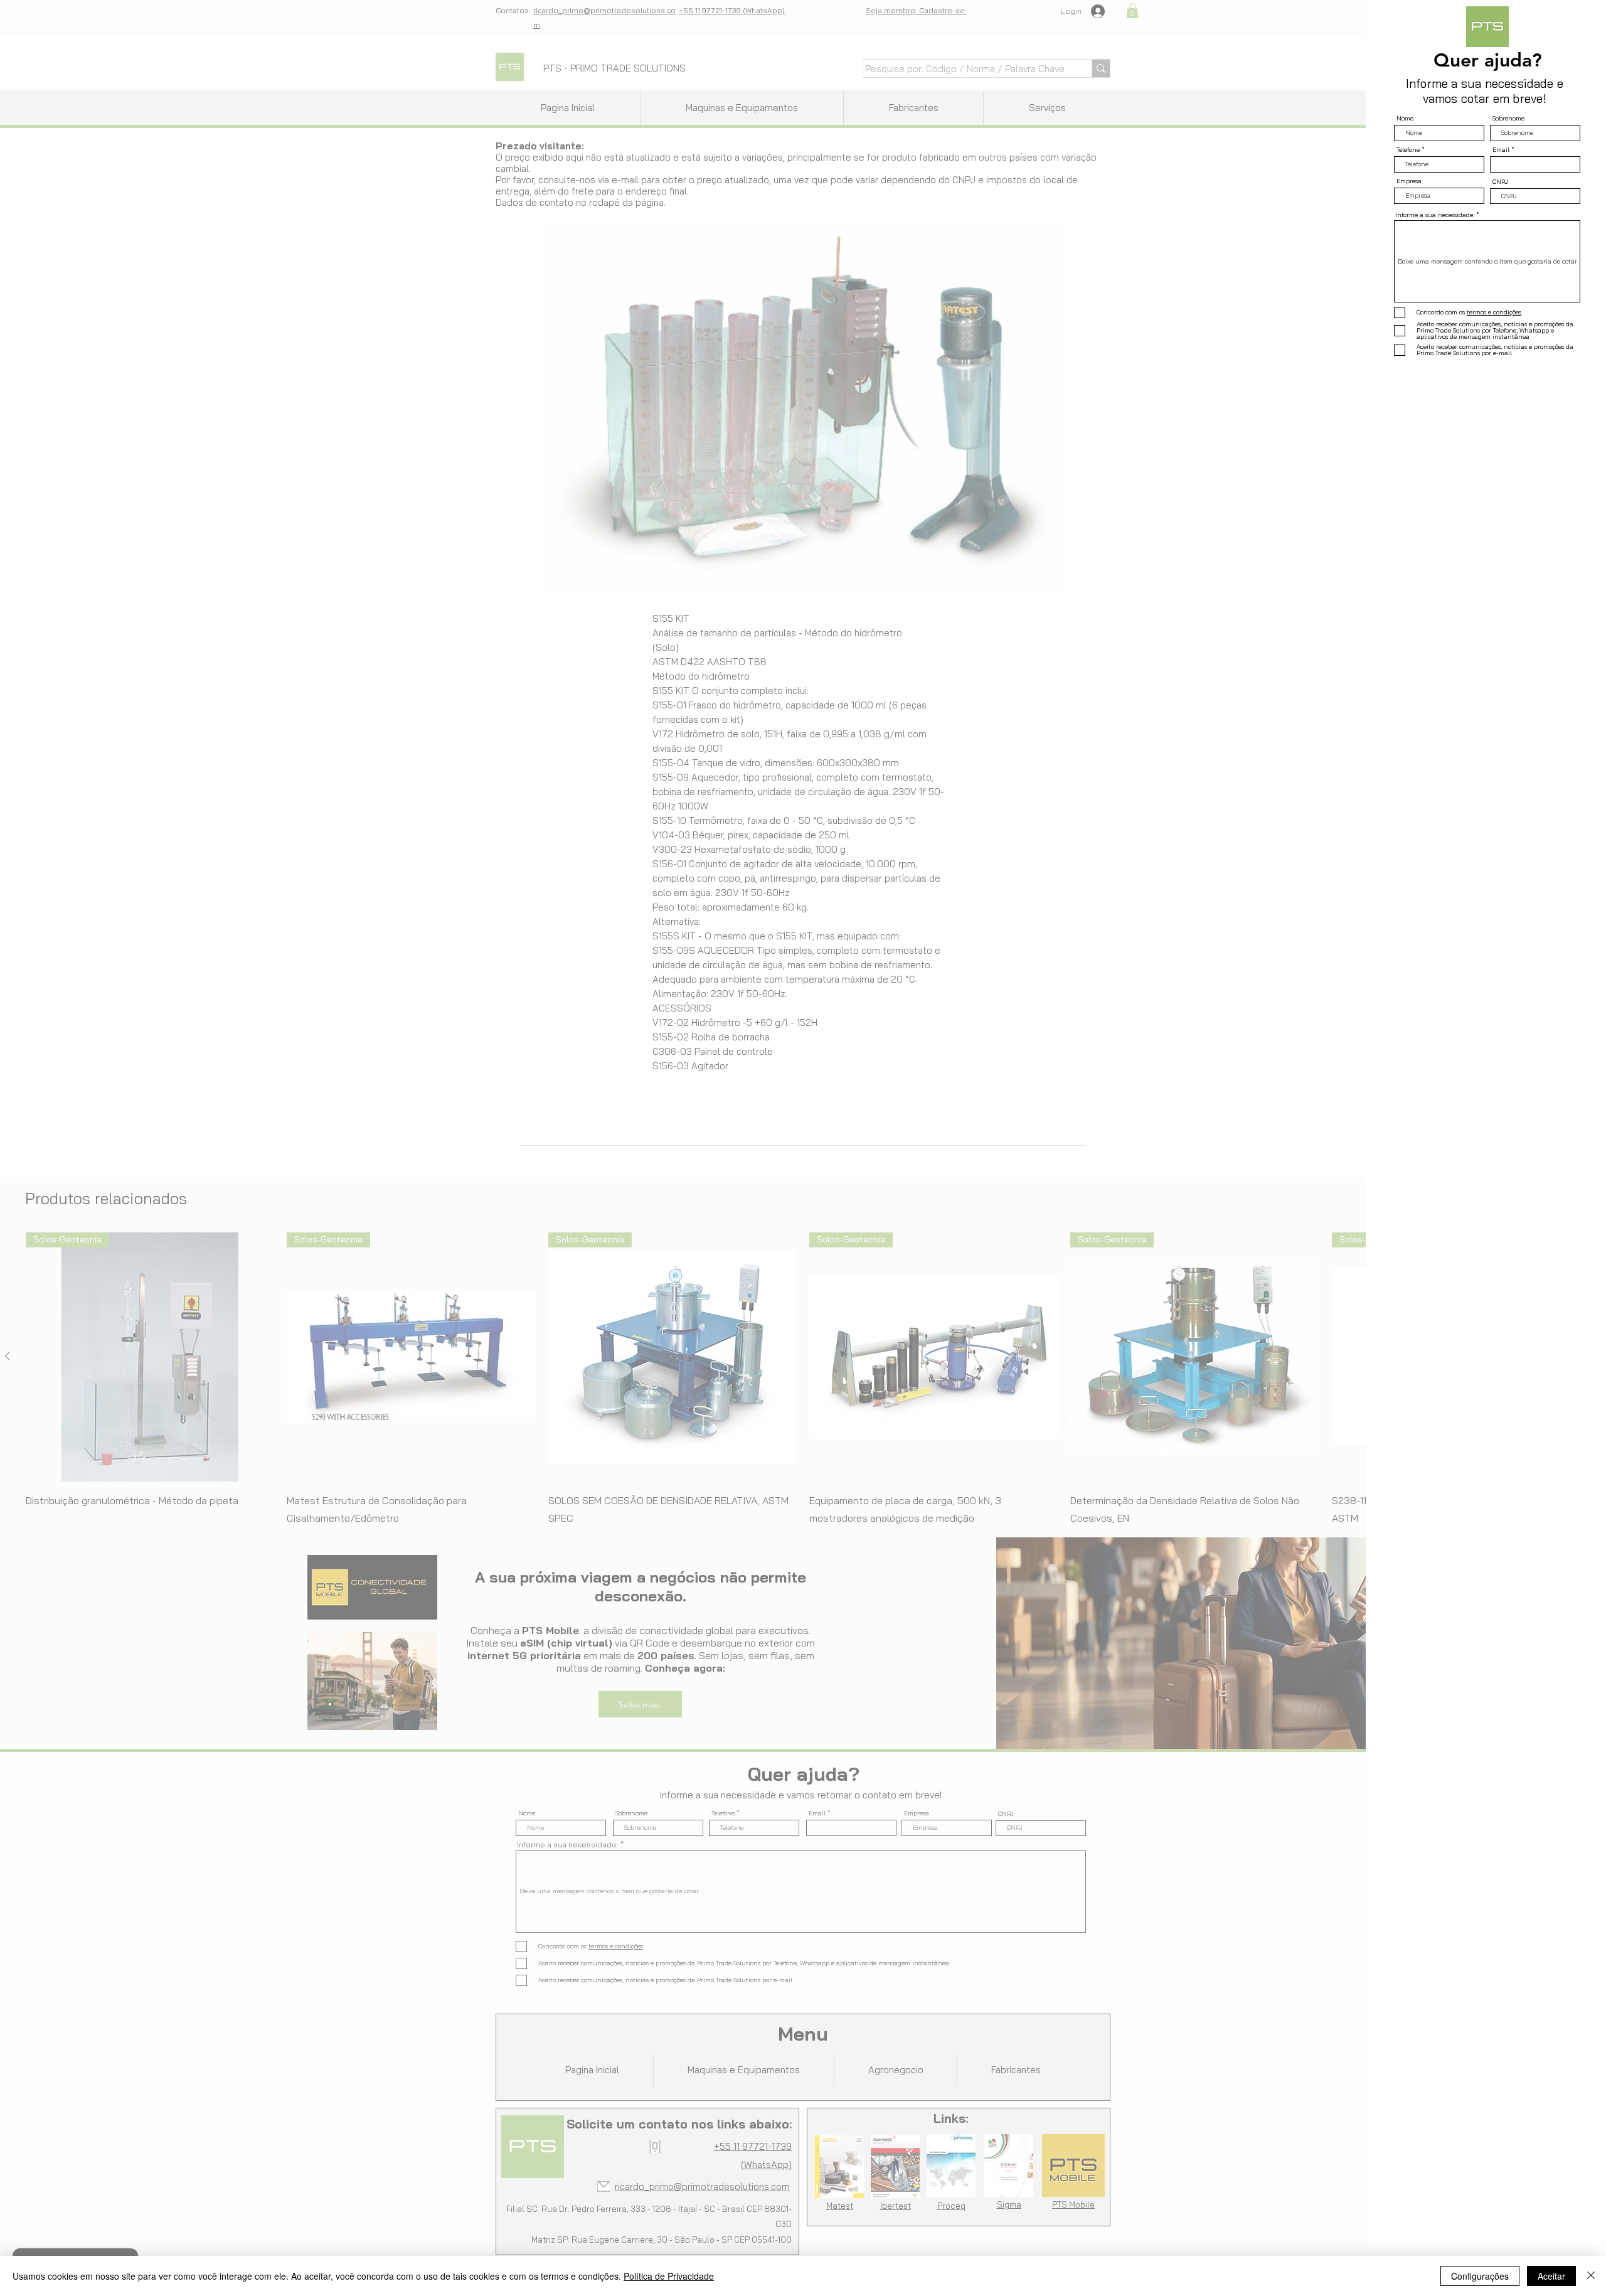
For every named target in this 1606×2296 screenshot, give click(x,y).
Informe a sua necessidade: (1435, 215)
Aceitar (1551, 2276)
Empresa (1409, 181)
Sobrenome (1508, 119)
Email (1501, 150)
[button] (1576, 26)
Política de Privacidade (669, 2276)
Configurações (1480, 2276)
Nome (1405, 119)
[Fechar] (1591, 2276)
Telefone (1408, 150)
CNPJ (1500, 182)
